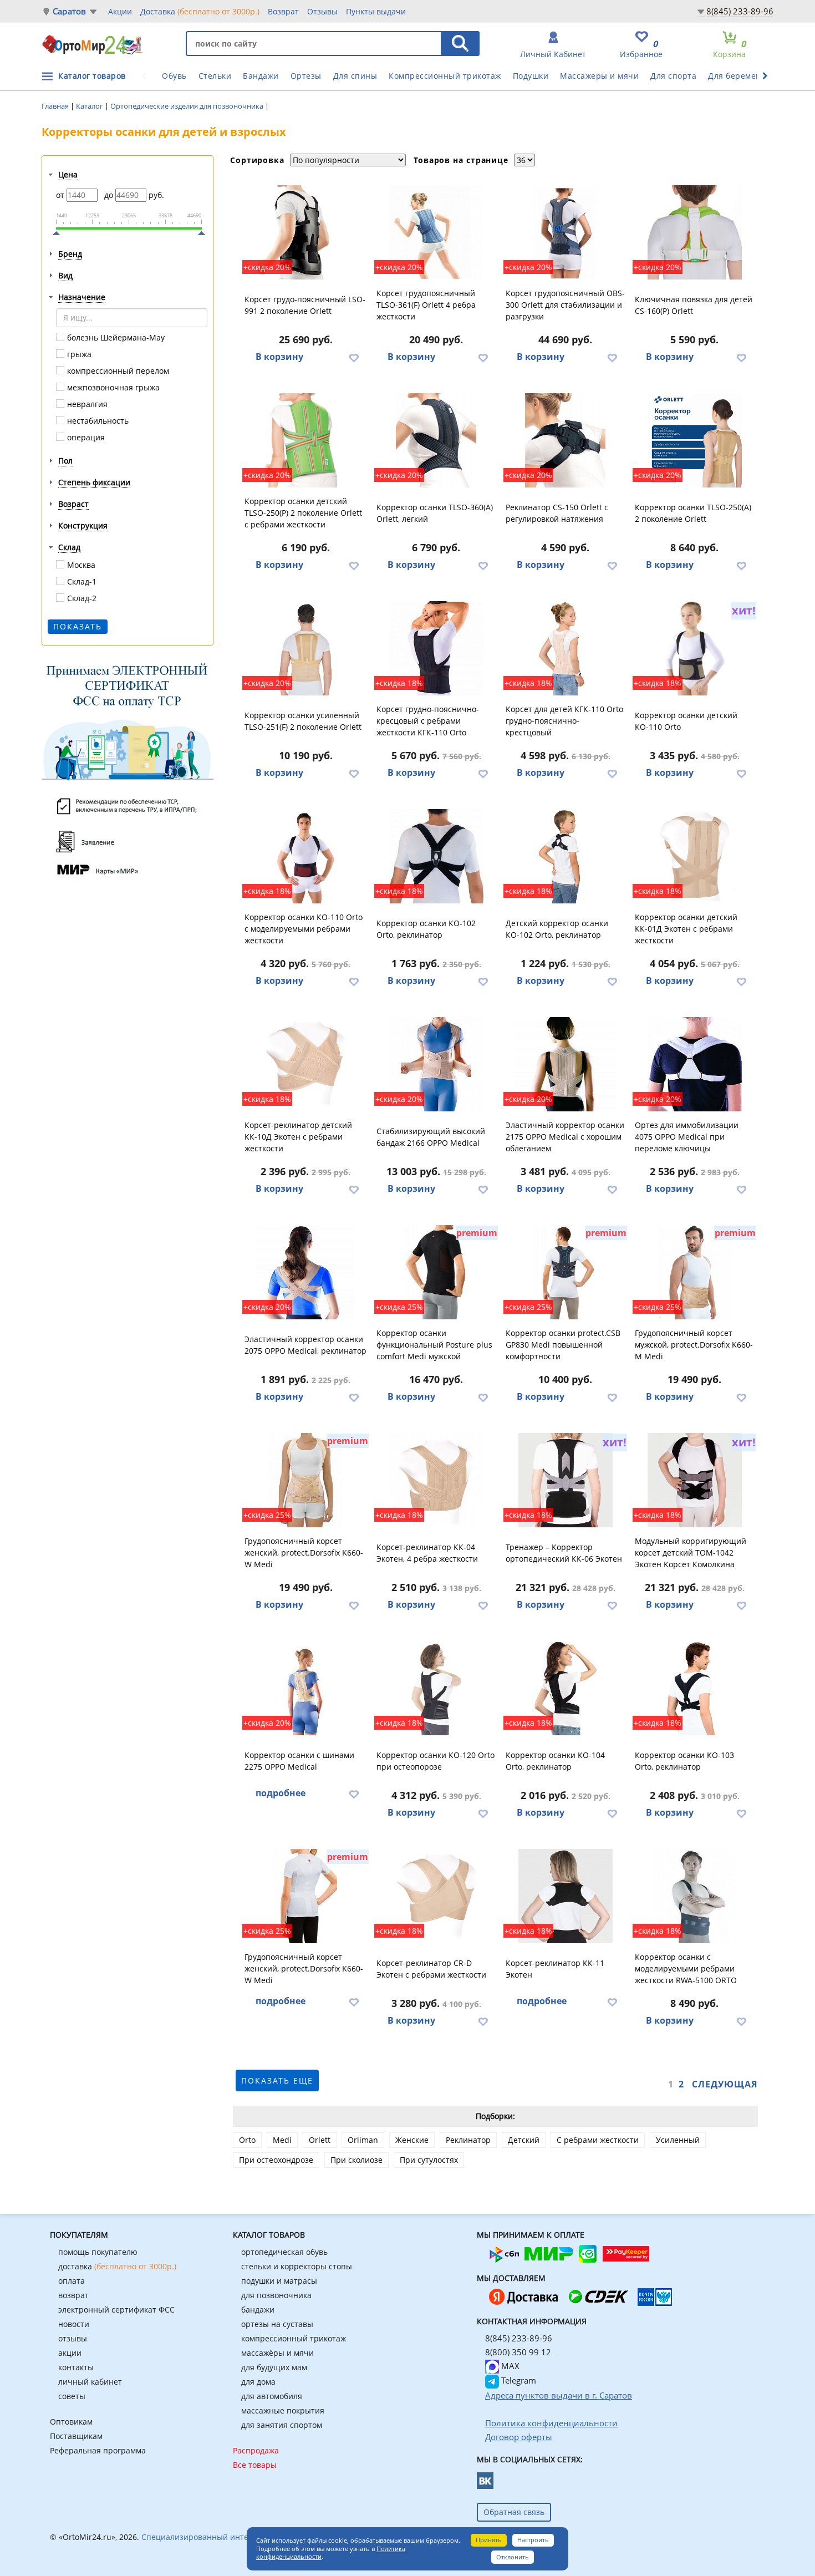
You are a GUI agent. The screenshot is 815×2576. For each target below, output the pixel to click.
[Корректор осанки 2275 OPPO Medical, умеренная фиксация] (306, 1688)
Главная (56, 106)
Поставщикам (76, 2436)
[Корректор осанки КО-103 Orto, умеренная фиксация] (695, 1688)
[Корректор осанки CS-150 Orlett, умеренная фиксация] (566, 440)
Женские (412, 2140)
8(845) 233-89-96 (740, 11)
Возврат (283, 11)
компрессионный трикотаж (294, 2338)
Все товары (255, 2465)
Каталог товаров (92, 76)
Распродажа (256, 2450)
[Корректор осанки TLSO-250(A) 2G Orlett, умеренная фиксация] (695, 440)
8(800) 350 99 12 (518, 2352)
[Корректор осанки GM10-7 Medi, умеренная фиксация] (306, 1896)
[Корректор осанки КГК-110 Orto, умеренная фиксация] (436, 648)
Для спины (355, 76)
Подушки (531, 76)
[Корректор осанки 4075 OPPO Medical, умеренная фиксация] (695, 1064)
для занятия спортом (282, 2425)
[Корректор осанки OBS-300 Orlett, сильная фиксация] (566, 232)
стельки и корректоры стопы (297, 2266)
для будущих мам (274, 2367)
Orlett (320, 2140)
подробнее (281, 1793)
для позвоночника (276, 2295)
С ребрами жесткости (598, 2140)
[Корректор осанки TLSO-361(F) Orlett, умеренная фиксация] (436, 232)
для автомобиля (272, 2396)
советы (72, 2396)
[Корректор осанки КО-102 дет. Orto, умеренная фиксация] (566, 856)
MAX (509, 2366)
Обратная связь (514, 2512)
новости (74, 2324)
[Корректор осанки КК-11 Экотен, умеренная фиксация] (566, 1896)
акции (70, 2353)
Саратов (69, 11)
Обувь (174, 76)
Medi (282, 2140)
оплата (72, 2281)
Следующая (725, 2084)
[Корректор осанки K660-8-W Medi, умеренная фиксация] (306, 1480)
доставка (117, 2266)
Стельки (215, 76)
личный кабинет (90, 2382)
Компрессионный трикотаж (445, 76)
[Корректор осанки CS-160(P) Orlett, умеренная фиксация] (695, 232)
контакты (76, 2367)
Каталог (90, 106)
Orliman (363, 2140)
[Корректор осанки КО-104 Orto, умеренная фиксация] (566, 1688)
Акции (120, 11)
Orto (247, 2140)
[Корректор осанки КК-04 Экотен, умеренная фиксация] (436, 1480)
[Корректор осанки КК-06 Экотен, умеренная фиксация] (566, 1480)
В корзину (279, 357)
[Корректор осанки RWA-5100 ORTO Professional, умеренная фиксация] (695, 1896)
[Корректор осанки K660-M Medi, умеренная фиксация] (695, 1272)
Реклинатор (468, 2140)
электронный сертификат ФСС (116, 2310)
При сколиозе (356, 2160)
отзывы (73, 2338)
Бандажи (261, 76)
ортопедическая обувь (284, 2252)
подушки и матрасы (279, 2281)
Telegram (518, 2380)
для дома (258, 2382)
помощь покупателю (98, 2252)
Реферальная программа (98, 2450)
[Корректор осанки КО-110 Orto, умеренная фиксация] (306, 856)
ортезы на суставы (277, 2324)
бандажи (258, 2310)
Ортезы (306, 76)
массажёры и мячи (277, 2353)
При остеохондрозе (276, 2160)
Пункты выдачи (376, 11)
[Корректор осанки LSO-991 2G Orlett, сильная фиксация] (306, 232)
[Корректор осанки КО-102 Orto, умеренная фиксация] (436, 856)
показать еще (277, 2080)
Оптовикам (71, 2422)
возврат (73, 2295)
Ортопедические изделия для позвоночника (188, 106)
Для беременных (742, 76)
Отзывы (322, 11)
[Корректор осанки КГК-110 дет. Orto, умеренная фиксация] (566, 648)
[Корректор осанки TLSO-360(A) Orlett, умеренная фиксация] (436, 440)
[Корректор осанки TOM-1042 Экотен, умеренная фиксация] (695, 1480)
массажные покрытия (283, 2410)
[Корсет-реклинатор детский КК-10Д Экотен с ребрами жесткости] (306, 1064)
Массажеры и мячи (599, 76)
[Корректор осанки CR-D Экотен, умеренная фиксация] (436, 1896)
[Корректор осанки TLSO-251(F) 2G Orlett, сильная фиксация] (306, 648)
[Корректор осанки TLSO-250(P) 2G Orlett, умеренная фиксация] (306, 440)
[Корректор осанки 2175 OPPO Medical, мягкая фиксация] (566, 1064)
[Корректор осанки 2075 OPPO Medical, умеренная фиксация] (306, 1272)
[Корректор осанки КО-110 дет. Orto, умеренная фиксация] (695, 648)
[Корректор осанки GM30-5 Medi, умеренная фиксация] (436, 1272)
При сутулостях (429, 2160)
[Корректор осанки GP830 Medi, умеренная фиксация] (566, 1272)
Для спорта (673, 76)
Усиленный (678, 2140)
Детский (524, 2140)
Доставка (200, 11)
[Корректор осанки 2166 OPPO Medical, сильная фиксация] (436, 1064)
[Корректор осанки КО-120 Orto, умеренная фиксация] (436, 1688)
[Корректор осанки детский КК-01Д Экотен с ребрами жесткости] (695, 856)
